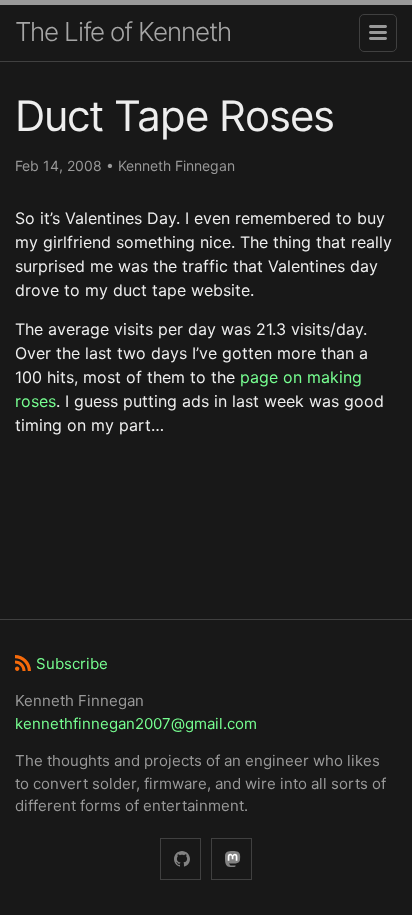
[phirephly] (180, 859)
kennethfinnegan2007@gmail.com (136, 723)
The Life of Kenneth (123, 31)
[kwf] (231, 859)
